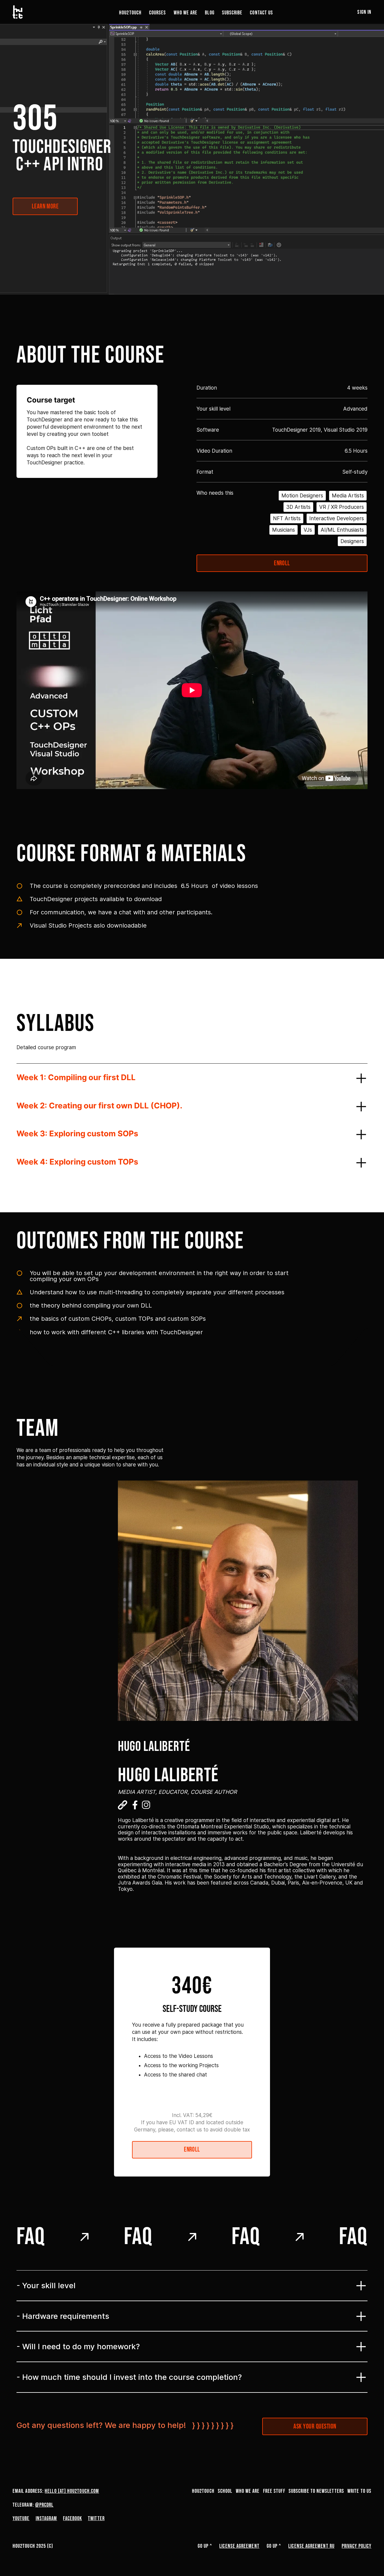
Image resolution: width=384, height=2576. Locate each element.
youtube (21, 2518)
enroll (282, 563)
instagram (46, 2518)
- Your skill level (46, 2285)
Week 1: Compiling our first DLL (76, 1077)
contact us (261, 13)
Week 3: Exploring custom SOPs (77, 1133)
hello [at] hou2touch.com (72, 2491)
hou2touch (130, 13)
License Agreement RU (311, 2546)
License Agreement (239, 2546)
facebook (72, 2518)
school (225, 2491)
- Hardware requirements (63, 2316)
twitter (96, 2518)
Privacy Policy (357, 2546)
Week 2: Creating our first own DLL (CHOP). (99, 1106)
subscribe (232, 13)
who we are (186, 13)
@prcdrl (44, 2505)
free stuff (274, 2491)
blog (210, 13)
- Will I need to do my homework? (78, 2346)
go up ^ (205, 2546)
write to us (359, 2491)
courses (158, 13)
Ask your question (315, 2427)
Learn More (45, 207)
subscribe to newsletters (316, 2491)
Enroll (192, 2150)
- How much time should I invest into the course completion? (129, 2377)
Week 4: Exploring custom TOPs (77, 1162)
